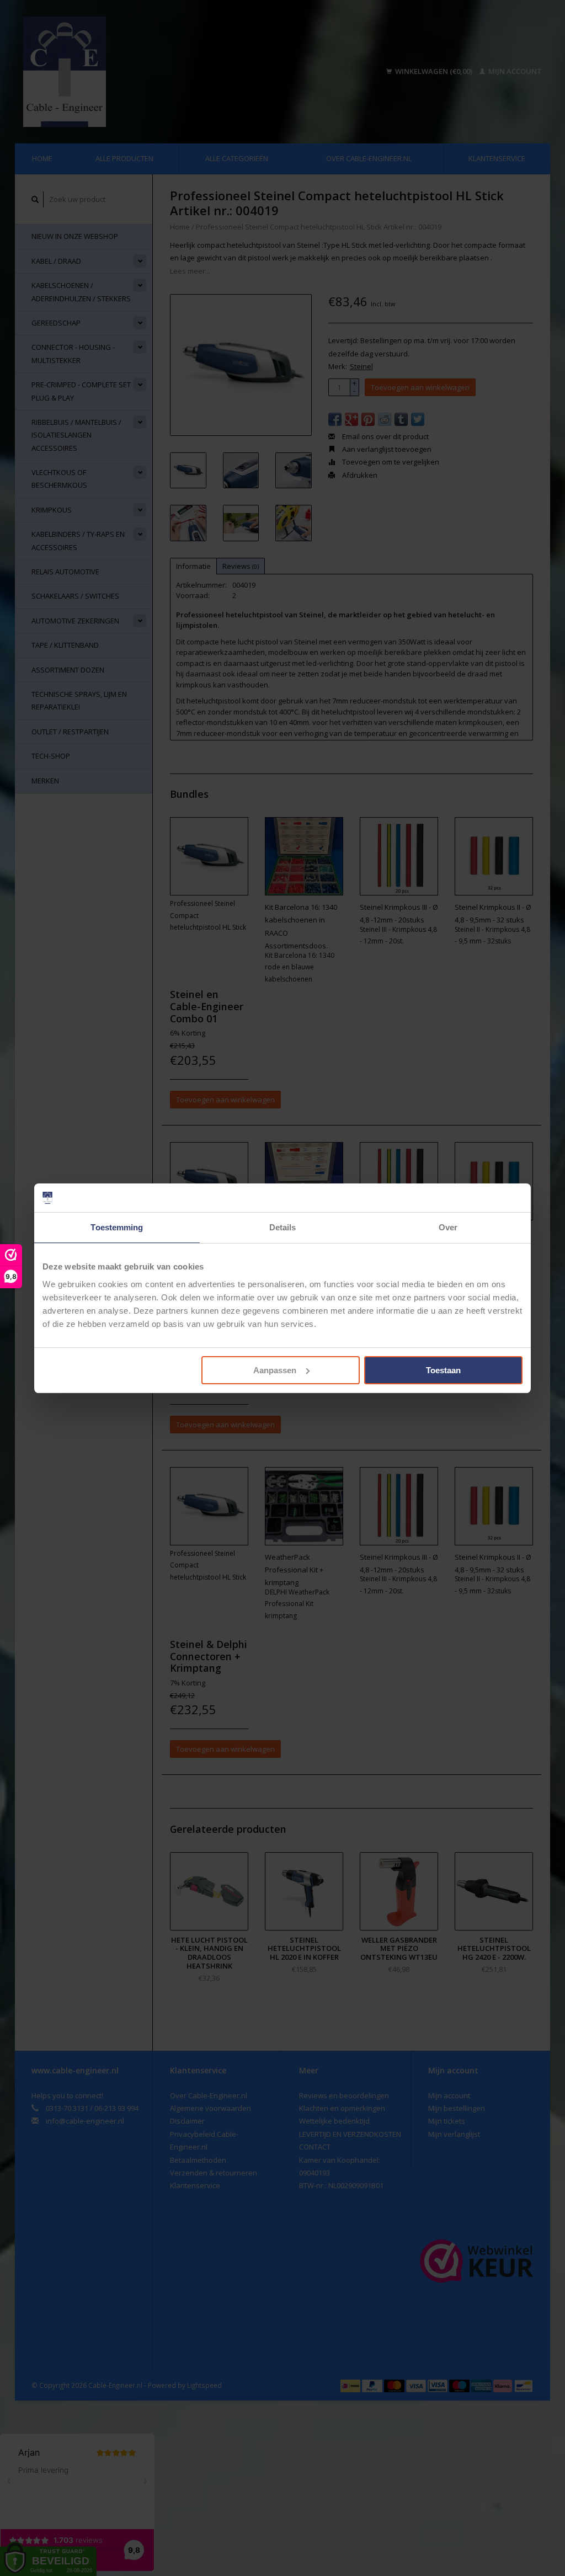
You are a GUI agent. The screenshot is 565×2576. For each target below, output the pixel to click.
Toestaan (443, 1370)
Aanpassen (275, 1370)
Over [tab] (448, 1227)
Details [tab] (283, 1227)
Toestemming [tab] (117, 1227)
